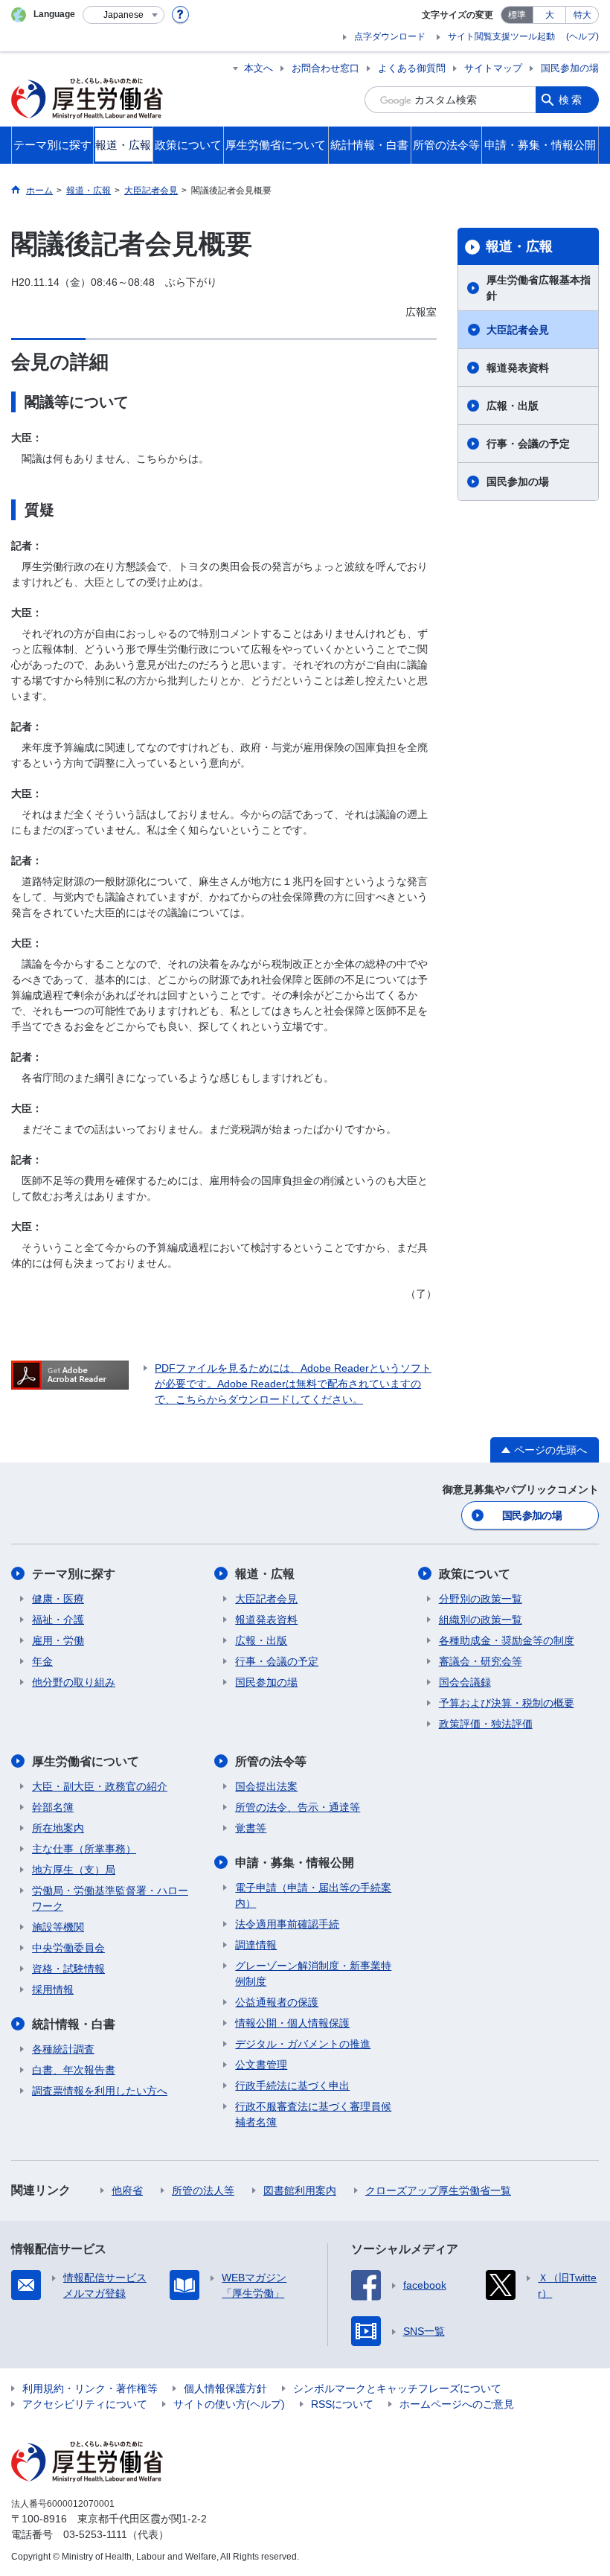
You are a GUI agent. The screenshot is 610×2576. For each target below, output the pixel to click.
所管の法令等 (271, 1761)
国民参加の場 (570, 68)
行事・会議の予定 (528, 444)
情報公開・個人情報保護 (292, 2023)
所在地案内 (58, 1828)
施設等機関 (58, 1927)
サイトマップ (493, 68)
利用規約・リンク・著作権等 (90, 2388)
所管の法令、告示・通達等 (298, 1807)
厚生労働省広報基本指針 (539, 288)
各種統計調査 (63, 2049)
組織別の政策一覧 (481, 1620)
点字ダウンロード (390, 36)
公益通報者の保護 (277, 2002)
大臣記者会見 (518, 330)
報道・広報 (519, 246)
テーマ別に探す (74, 1574)
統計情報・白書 (74, 2024)
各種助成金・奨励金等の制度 (507, 1640)
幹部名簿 (53, 1807)
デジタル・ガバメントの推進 (303, 2044)
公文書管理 (261, 2065)
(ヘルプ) (582, 36)
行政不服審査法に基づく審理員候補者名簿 (313, 2114)
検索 (571, 100)
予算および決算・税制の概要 (507, 1703)
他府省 (127, 2190)
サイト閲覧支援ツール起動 (501, 36)
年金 (42, 1661)
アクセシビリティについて (85, 2404)
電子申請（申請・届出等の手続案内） (313, 1895)
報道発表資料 (518, 368)
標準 (517, 15)
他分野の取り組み (74, 1682)
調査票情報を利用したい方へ (100, 2091)
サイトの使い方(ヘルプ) (229, 2404)
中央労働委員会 (68, 1948)
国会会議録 (465, 1682)
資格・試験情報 (68, 1969)
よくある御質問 (412, 68)
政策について (475, 1574)
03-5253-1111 (95, 2534)
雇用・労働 (58, 1640)
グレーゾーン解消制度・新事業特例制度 (313, 1973)
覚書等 (251, 1828)
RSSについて (342, 2404)
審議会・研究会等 (481, 1661)
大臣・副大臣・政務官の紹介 (100, 1786)
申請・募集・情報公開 (295, 1863)
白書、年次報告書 (74, 2070)
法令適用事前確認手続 (287, 1924)
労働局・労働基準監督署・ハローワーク (110, 1898)
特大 (582, 15)
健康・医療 (58, 1599)
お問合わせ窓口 (325, 68)
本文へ (259, 68)
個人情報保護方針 (225, 2388)
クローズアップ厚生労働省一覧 (438, 2190)
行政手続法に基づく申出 (292, 2086)
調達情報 (256, 1945)
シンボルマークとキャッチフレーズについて (397, 2388)
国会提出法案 (266, 1786)
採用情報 (53, 1989)
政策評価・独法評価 (486, 1724)
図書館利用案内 (300, 2190)
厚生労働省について (86, 1761)
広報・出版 (513, 406)
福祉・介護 (58, 1620)
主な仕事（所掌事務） (84, 1849)
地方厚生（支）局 (74, 1870)
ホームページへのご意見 (457, 2404)
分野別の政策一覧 (481, 1599)
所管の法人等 (203, 2190)
